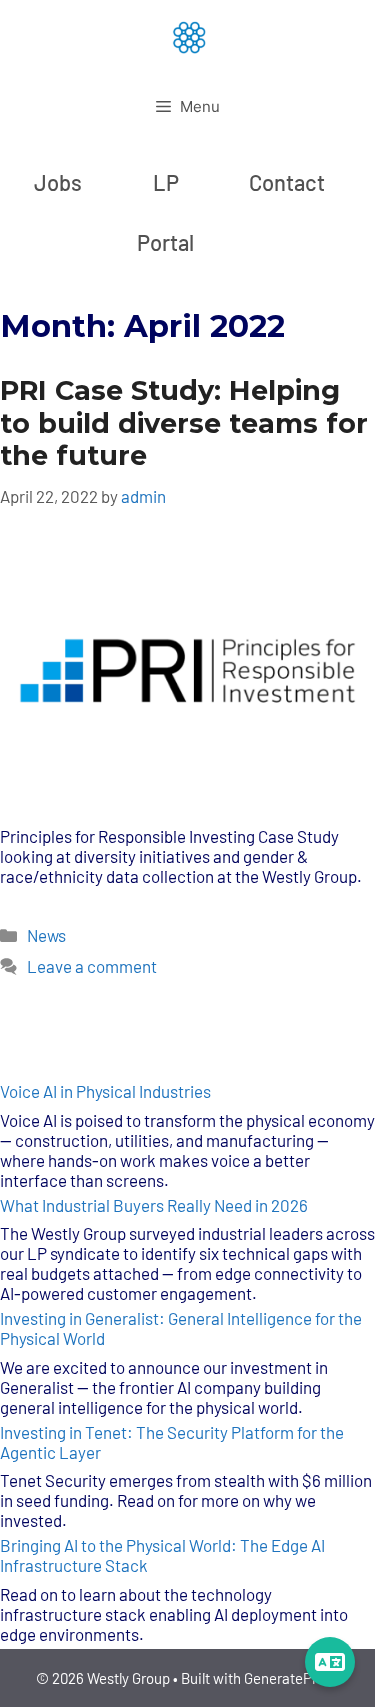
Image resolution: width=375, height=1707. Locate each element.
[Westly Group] (188, 36)
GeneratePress (291, 1678)
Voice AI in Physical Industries (105, 1091)
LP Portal (165, 212)
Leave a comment (92, 966)
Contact (287, 182)
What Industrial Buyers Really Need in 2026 (154, 1205)
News (46, 935)
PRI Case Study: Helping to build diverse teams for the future (184, 423)
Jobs (58, 182)
